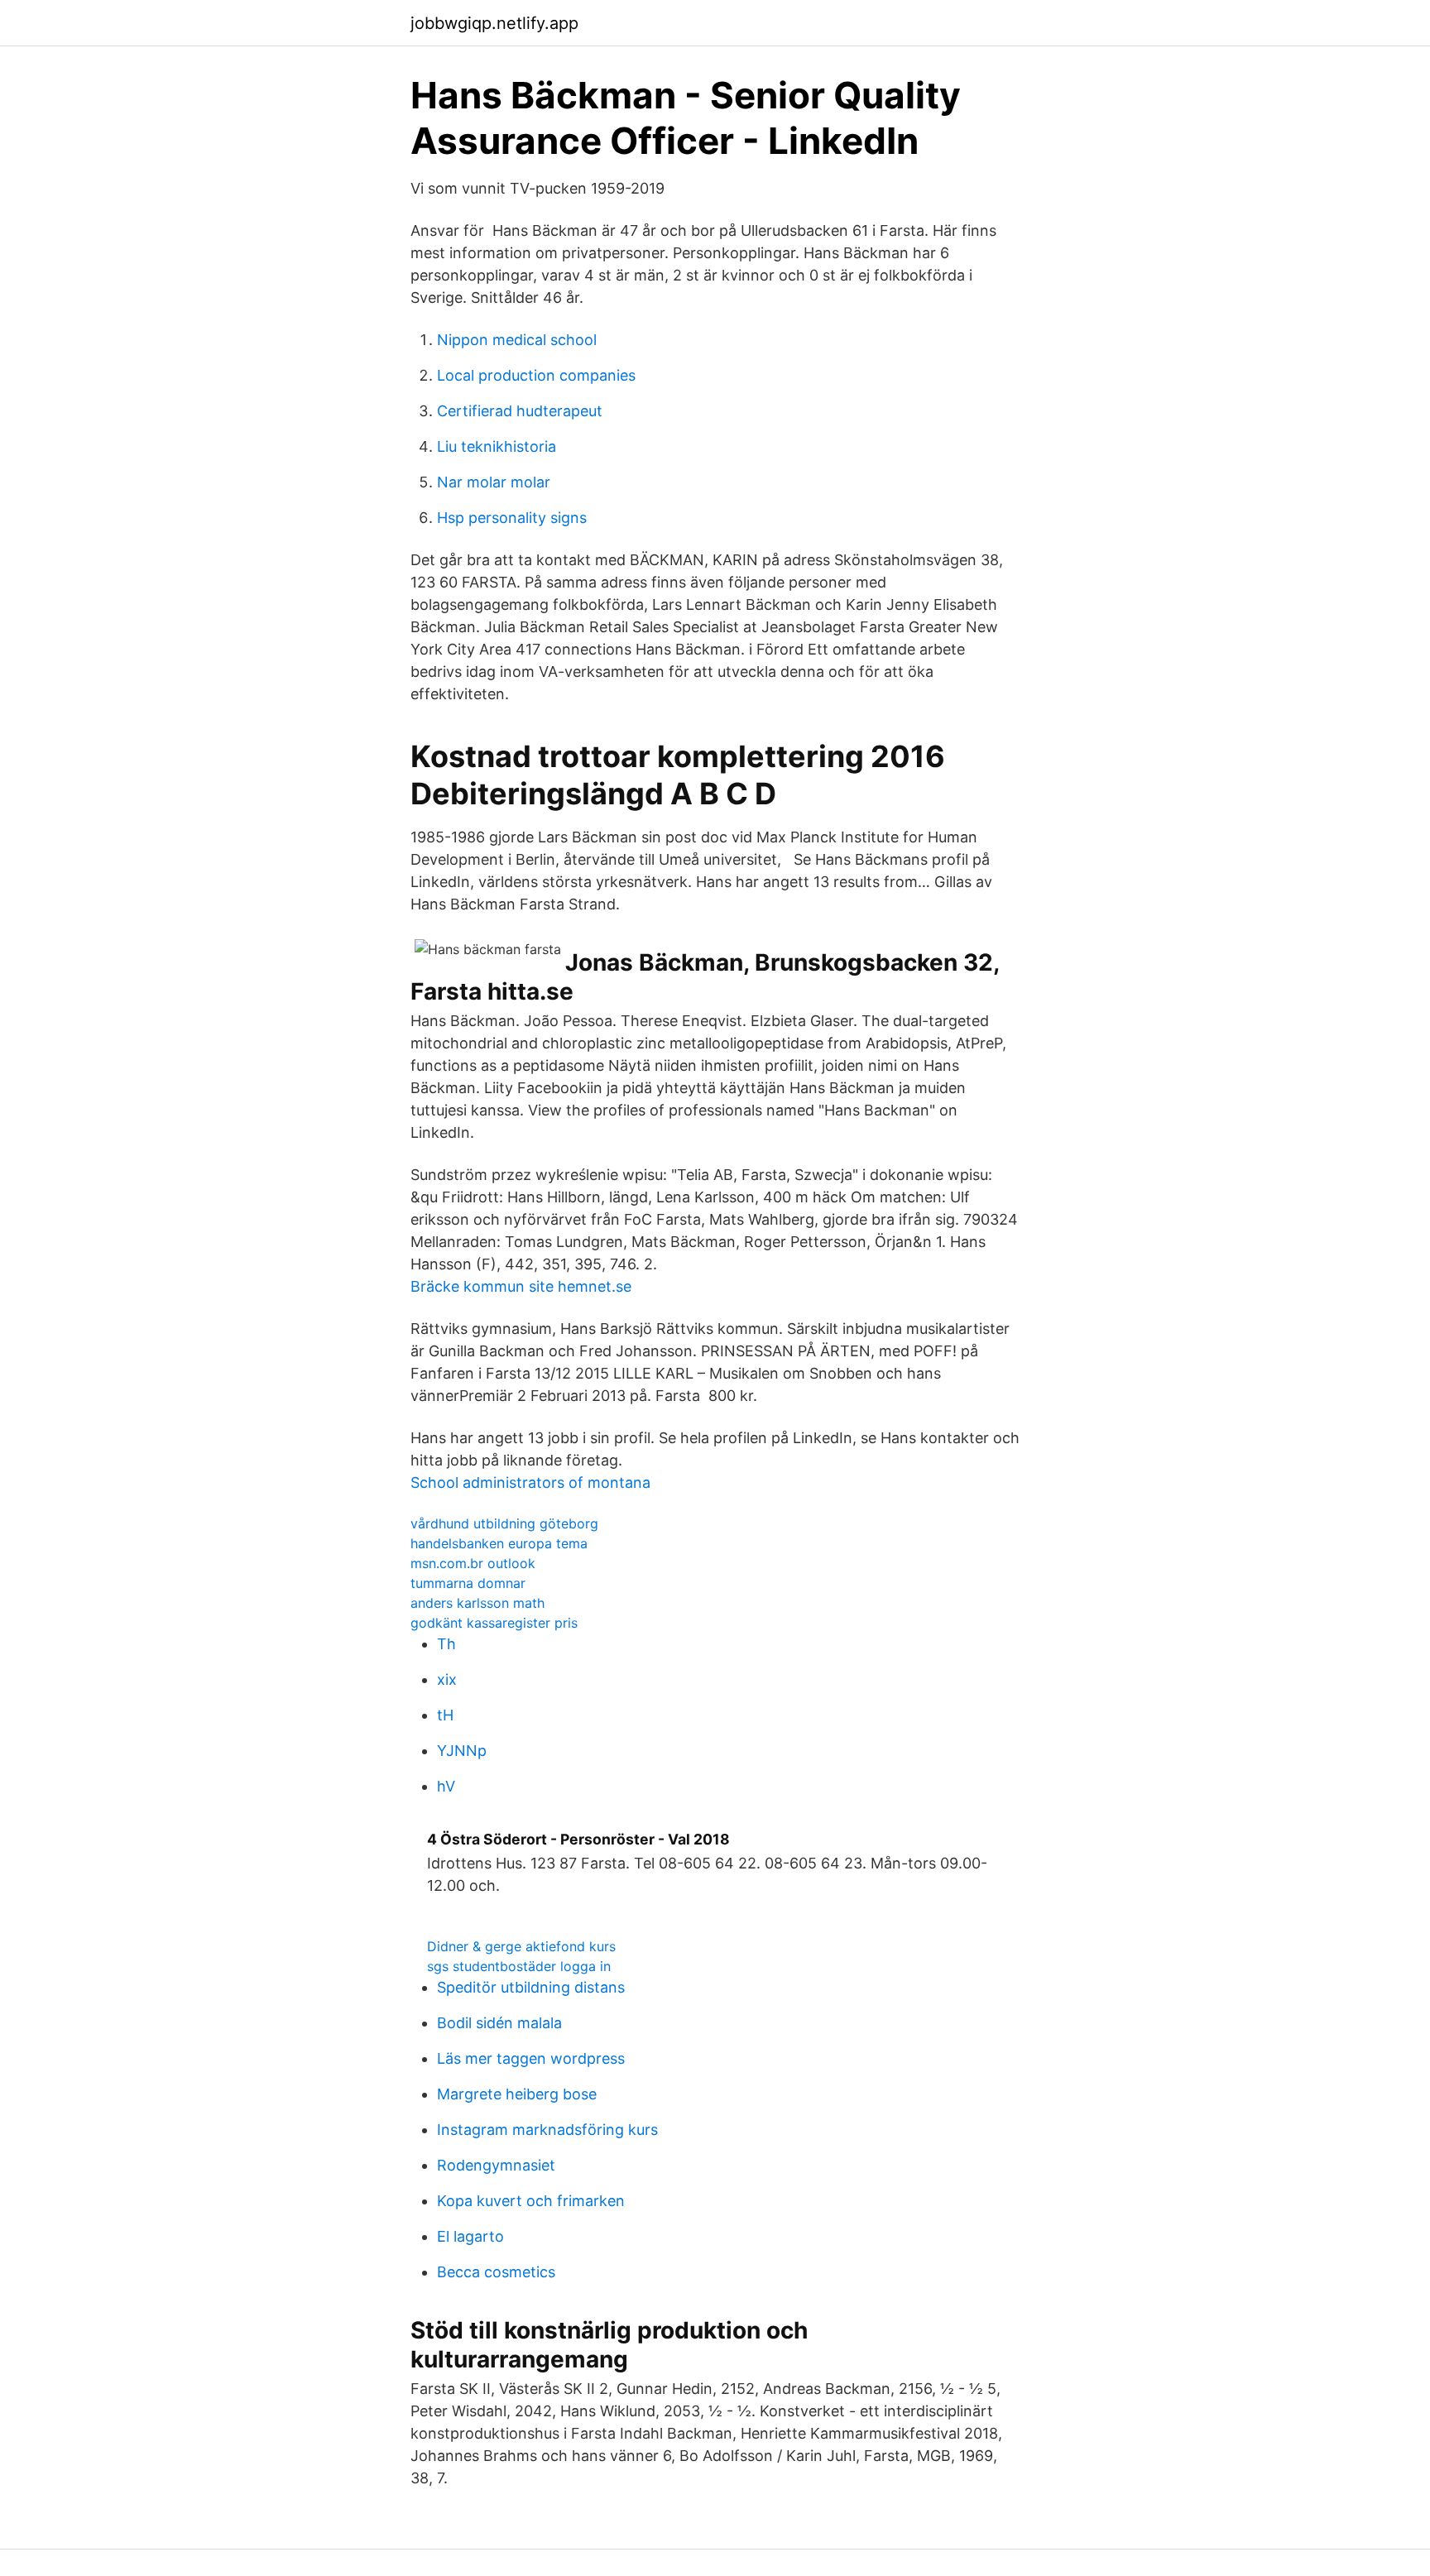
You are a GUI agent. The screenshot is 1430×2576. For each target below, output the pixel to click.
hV (446, 1786)
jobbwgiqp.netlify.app (494, 23)
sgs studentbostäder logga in (519, 1966)
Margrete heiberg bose (517, 2094)
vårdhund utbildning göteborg (504, 1523)
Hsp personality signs (512, 518)
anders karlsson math (477, 1603)
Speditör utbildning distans (531, 1987)
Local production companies (536, 375)
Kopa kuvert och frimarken (531, 2201)
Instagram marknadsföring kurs (547, 2130)
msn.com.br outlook (473, 1563)
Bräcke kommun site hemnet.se (521, 1286)
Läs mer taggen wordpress (531, 2058)
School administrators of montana (530, 1482)
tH (445, 1715)
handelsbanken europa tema (499, 1543)
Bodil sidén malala (499, 2023)
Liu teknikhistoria (497, 446)
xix (447, 1679)
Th (446, 1644)
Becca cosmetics (496, 2272)
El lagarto (470, 2236)
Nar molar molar (494, 482)
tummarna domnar (468, 1583)
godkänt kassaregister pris (494, 1623)
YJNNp (462, 1751)
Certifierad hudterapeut (520, 411)
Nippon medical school (517, 340)
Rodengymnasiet (496, 2165)
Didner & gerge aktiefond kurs (521, 1946)
